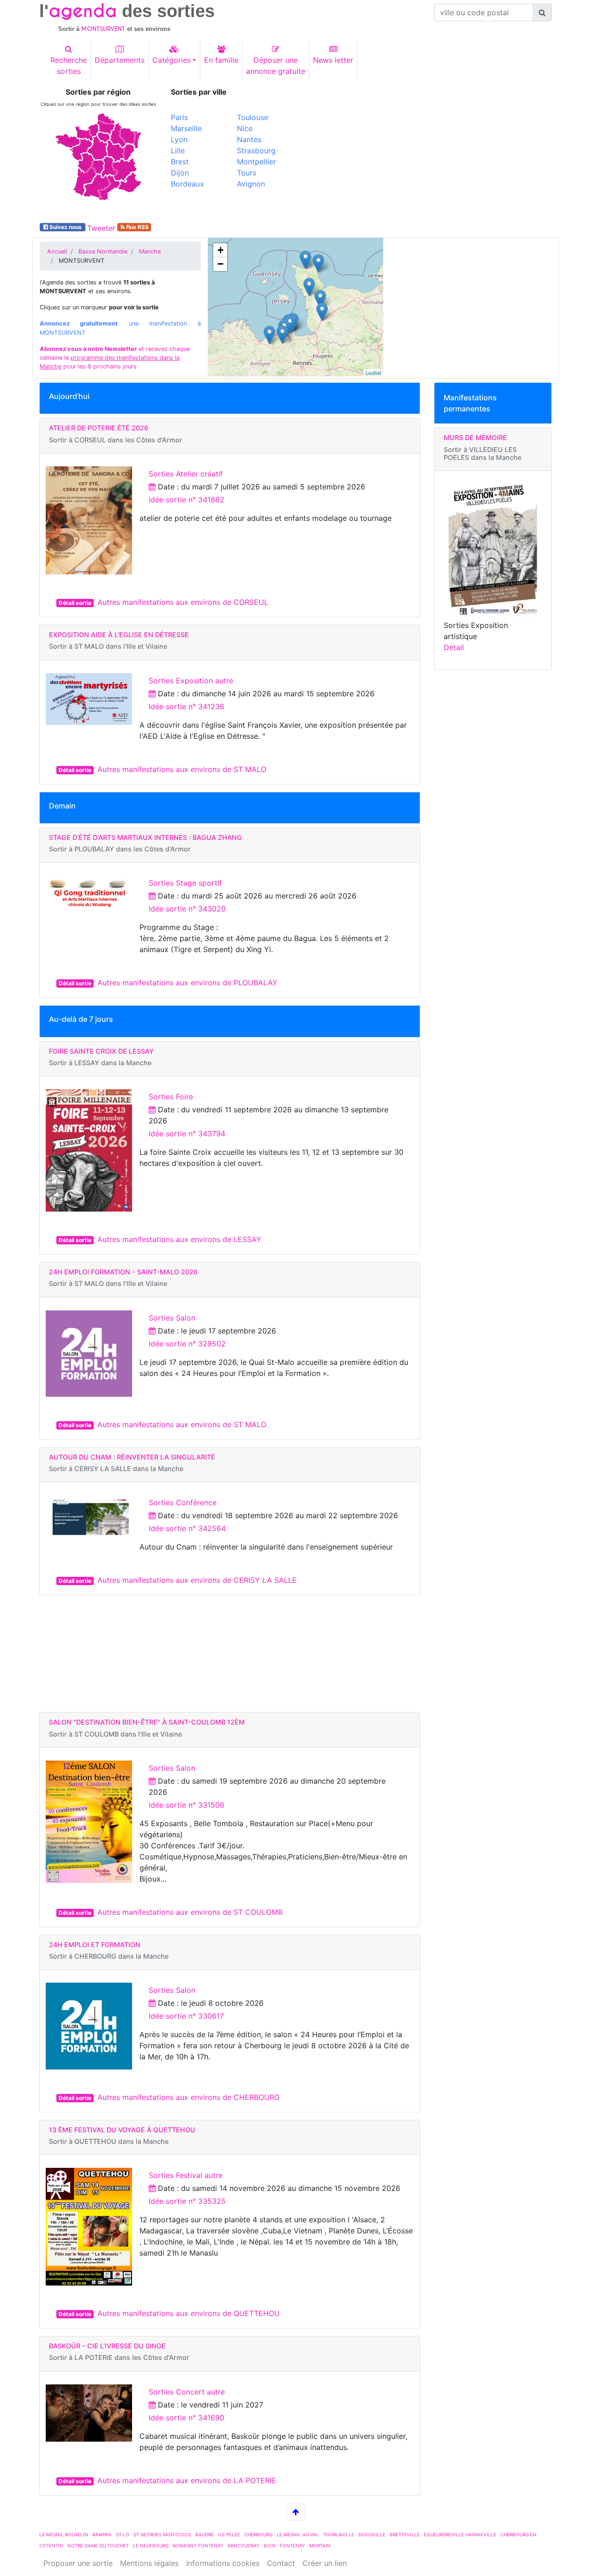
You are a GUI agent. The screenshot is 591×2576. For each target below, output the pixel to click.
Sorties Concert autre (187, 2392)
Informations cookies (223, 2563)
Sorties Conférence (183, 1502)
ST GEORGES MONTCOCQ (162, 2534)
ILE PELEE (229, 2534)
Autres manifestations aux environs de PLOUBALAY (187, 983)
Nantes (249, 139)
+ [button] (220, 250)
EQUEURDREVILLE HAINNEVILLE (460, 2534)
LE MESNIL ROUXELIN (64, 2534)
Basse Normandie (103, 251)
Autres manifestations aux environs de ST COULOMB (190, 1912)
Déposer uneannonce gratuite (276, 66)
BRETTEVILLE (405, 2534)
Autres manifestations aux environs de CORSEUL (183, 602)
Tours (247, 173)
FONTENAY (292, 2546)
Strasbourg (256, 151)
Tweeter (101, 228)
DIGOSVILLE (372, 2534)
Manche (150, 251)
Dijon (180, 173)
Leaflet (373, 373)
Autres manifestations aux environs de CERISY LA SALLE (197, 1580)
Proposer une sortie (78, 2563)
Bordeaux (187, 184)
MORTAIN (320, 2546)
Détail (454, 647)
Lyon (179, 139)
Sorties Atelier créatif (186, 474)
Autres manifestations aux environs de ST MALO (182, 769)
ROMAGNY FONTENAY (198, 2546)
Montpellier (256, 162)
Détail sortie (75, 603)
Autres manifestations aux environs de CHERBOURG (189, 2097)
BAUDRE (205, 2534)
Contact (281, 2563)
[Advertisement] (427, 152)
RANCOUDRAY (244, 2546)
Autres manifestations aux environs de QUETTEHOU (189, 2313)
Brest (180, 162)
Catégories (172, 60)
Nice (245, 128)
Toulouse (253, 117)
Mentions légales (149, 2563)
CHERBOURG (258, 2534)
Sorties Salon (172, 1318)
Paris (179, 117)
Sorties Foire (171, 1097)
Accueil (57, 251)
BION (270, 2546)
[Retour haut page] (296, 2512)
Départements (120, 60)
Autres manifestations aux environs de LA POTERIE (187, 2480)
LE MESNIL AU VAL (298, 2534)
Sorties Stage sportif (185, 883)
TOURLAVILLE (339, 2534)
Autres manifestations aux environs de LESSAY (179, 1239)
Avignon (251, 184)
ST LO (123, 2534)
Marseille (186, 128)
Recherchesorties (69, 66)
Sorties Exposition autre (191, 681)
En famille (221, 60)
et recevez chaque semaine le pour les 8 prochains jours (115, 358)
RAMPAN (102, 2534)
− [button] (220, 264)
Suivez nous (66, 227)
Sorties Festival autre (186, 2175)
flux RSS (137, 227)
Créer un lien (325, 2563)
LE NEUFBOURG (151, 2546)
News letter (333, 60)
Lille (178, 151)
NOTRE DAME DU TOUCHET (98, 2546)
